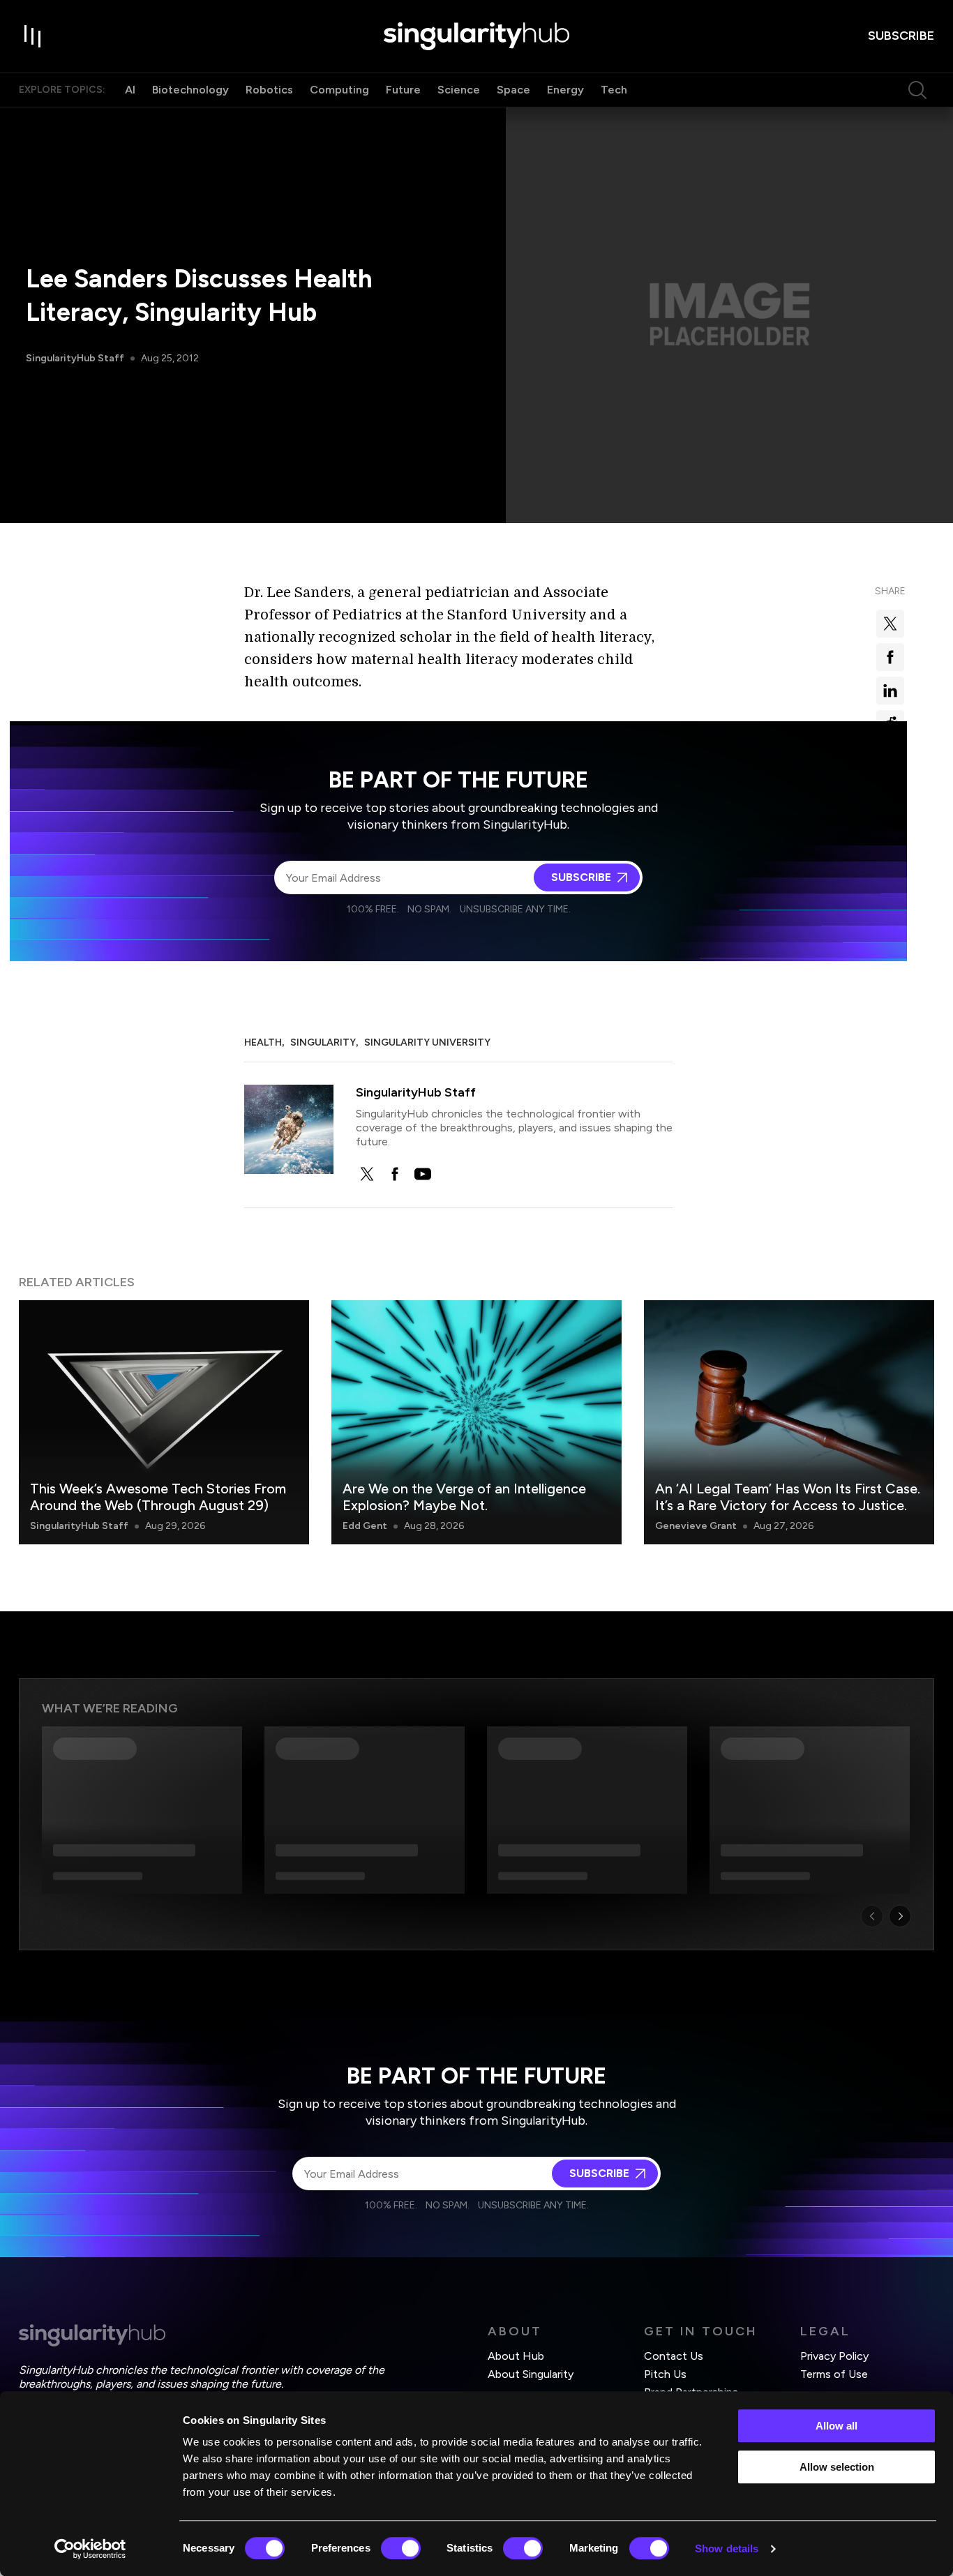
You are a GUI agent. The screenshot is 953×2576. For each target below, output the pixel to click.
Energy (565, 90)
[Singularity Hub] (476, 36)
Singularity (323, 1042)
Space (513, 90)
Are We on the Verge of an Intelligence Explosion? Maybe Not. (464, 1497)
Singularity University (427, 1042)
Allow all (836, 2426)
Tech (614, 90)
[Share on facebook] (890, 657)
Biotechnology (190, 90)
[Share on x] (890, 624)
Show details (727, 2548)
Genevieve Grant (696, 1526)
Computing (339, 90)
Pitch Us (665, 2374)
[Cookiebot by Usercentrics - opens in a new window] (90, 2549)
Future (403, 90)
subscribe (901, 36)
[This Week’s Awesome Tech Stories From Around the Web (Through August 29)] (164, 1422)
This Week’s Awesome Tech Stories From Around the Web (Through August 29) (158, 1497)
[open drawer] (33, 36)
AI (130, 90)
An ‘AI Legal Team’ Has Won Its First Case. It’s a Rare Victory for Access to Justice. (788, 1497)
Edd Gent (365, 1526)
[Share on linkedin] (890, 691)
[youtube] (423, 1174)
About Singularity (531, 2374)
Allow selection (837, 2467)
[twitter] (367, 1174)
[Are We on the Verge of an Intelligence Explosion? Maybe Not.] (476, 1422)
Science (459, 90)
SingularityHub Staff (75, 358)
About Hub (516, 2356)
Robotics (269, 90)
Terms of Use (834, 2374)
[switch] (401, 2548)
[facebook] (395, 1174)
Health (263, 1042)
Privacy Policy (834, 2356)
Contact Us (674, 2356)
